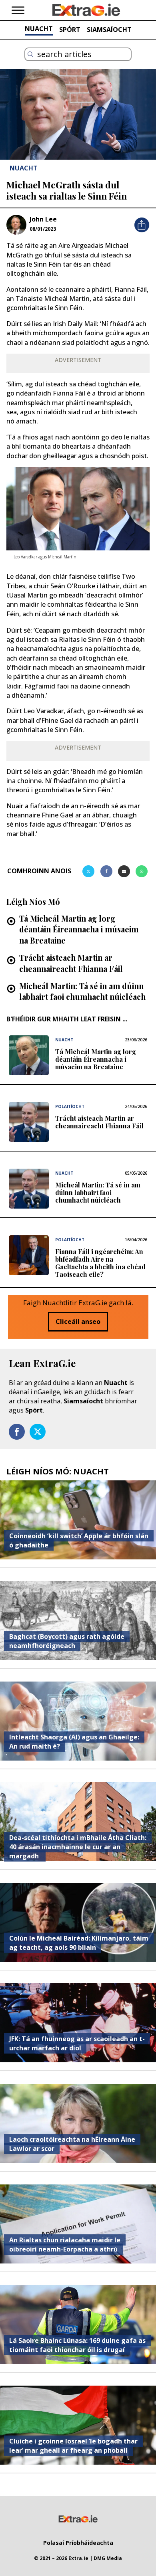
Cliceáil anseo (78, 1322)
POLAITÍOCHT (70, 1106)
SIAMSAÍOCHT (109, 30)
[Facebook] (106, 871)
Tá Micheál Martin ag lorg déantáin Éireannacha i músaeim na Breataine (79, 929)
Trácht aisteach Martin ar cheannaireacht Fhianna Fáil (71, 963)
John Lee (43, 219)
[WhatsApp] (142, 871)
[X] (88, 871)
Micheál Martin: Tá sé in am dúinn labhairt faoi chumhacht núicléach (82, 991)
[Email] (124, 871)
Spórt (34, 1410)
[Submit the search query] (30, 54)
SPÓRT (70, 30)
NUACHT (39, 29)
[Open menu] (18, 10)
